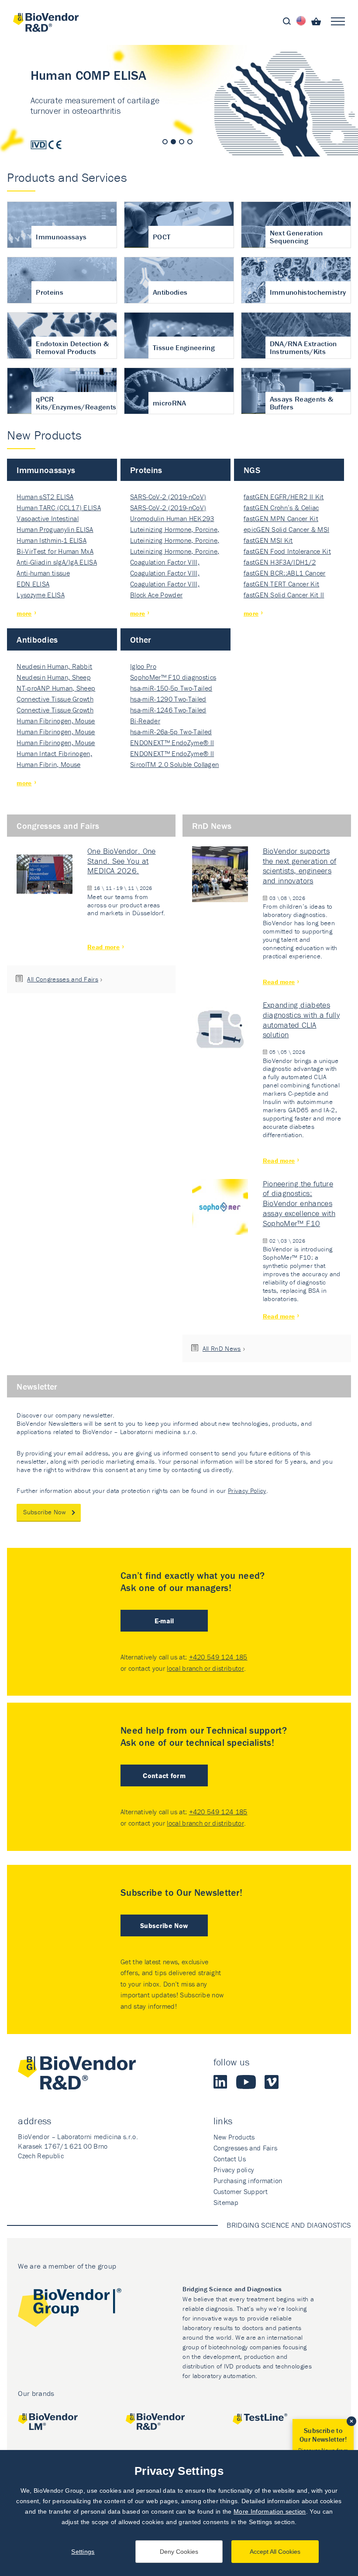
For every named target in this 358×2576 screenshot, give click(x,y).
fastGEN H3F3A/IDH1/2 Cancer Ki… (280, 563)
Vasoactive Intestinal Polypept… (48, 519)
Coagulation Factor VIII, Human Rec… (165, 563)
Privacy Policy (247, 1491)
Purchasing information (248, 2181)
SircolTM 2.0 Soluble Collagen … (174, 765)
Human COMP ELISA (179, 101)
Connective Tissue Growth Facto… (55, 700)
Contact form (164, 1775)
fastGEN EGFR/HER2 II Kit (284, 497)
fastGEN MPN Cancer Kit (281, 518)
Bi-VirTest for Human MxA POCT (55, 552)
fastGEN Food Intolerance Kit (287, 551)
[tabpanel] (179, 101)
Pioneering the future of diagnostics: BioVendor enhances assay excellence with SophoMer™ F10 (299, 1203)
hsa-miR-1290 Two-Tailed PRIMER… (168, 700)
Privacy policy (234, 2170)
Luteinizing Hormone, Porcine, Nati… (175, 530)
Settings (83, 2552)
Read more (103, 947)
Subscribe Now (45, 1512)
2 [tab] (173, 142)
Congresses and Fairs (58, 826)
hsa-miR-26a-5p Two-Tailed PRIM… (171, 732)
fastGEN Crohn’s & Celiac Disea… (281, 508)
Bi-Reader (145, 721)
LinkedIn (220, 2082)
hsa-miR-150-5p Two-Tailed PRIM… (171, 689)
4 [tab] (190, 142)
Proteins (146, 470)
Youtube (246, 2082)
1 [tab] (165, 142)
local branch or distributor (205, 1668)
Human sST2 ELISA (45, 497)
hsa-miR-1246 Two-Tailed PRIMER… (168, 710)
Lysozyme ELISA (40, 595)
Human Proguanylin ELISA (55, 529)
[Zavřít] (351, 2421)
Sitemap (226, 2202)
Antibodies (37, 639)
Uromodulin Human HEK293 (172, 518)
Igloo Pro (143, 666)
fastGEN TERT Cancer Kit (281, 584)
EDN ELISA (33, 584)
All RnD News (222, 1348)
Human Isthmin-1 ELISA (52, 540)
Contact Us (230, 2159)
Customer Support (241, 2191)
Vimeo (272, 2082)
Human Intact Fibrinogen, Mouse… (54, 754)
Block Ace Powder (156, 595)
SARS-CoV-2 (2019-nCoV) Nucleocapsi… (168, 497)
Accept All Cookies (275, 2552)
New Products (234, 2137)
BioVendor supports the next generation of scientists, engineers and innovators (300, 866)
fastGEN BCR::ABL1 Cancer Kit (285, 574)
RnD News (212, 826)
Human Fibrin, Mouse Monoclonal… (48, 765)
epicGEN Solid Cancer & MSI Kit (286, 530)
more (24, 613)
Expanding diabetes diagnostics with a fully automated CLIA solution (301, 1020)
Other (141, 639)
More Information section (270, 2511)
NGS (252, 470)
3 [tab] (182, 142)
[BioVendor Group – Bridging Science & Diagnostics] (70, 2309)
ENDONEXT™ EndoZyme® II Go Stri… (172, 743)
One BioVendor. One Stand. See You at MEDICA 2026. (121, 861)
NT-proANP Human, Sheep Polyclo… (56, 689)
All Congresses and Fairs (63, 979)
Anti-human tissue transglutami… (43, 574)
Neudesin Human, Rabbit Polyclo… (54, 667)
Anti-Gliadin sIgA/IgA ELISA (57, 562)
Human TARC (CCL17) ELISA (59, 508)
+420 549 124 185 (218, 1657)
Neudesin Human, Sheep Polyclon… (54, 678)
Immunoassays (46, 470)
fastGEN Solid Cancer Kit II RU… (284, 595)
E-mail (164, 1621)
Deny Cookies (179, 2552)
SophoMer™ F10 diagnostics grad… (173, 678)
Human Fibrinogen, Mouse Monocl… (56, 721)
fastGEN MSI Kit (268, 540)
